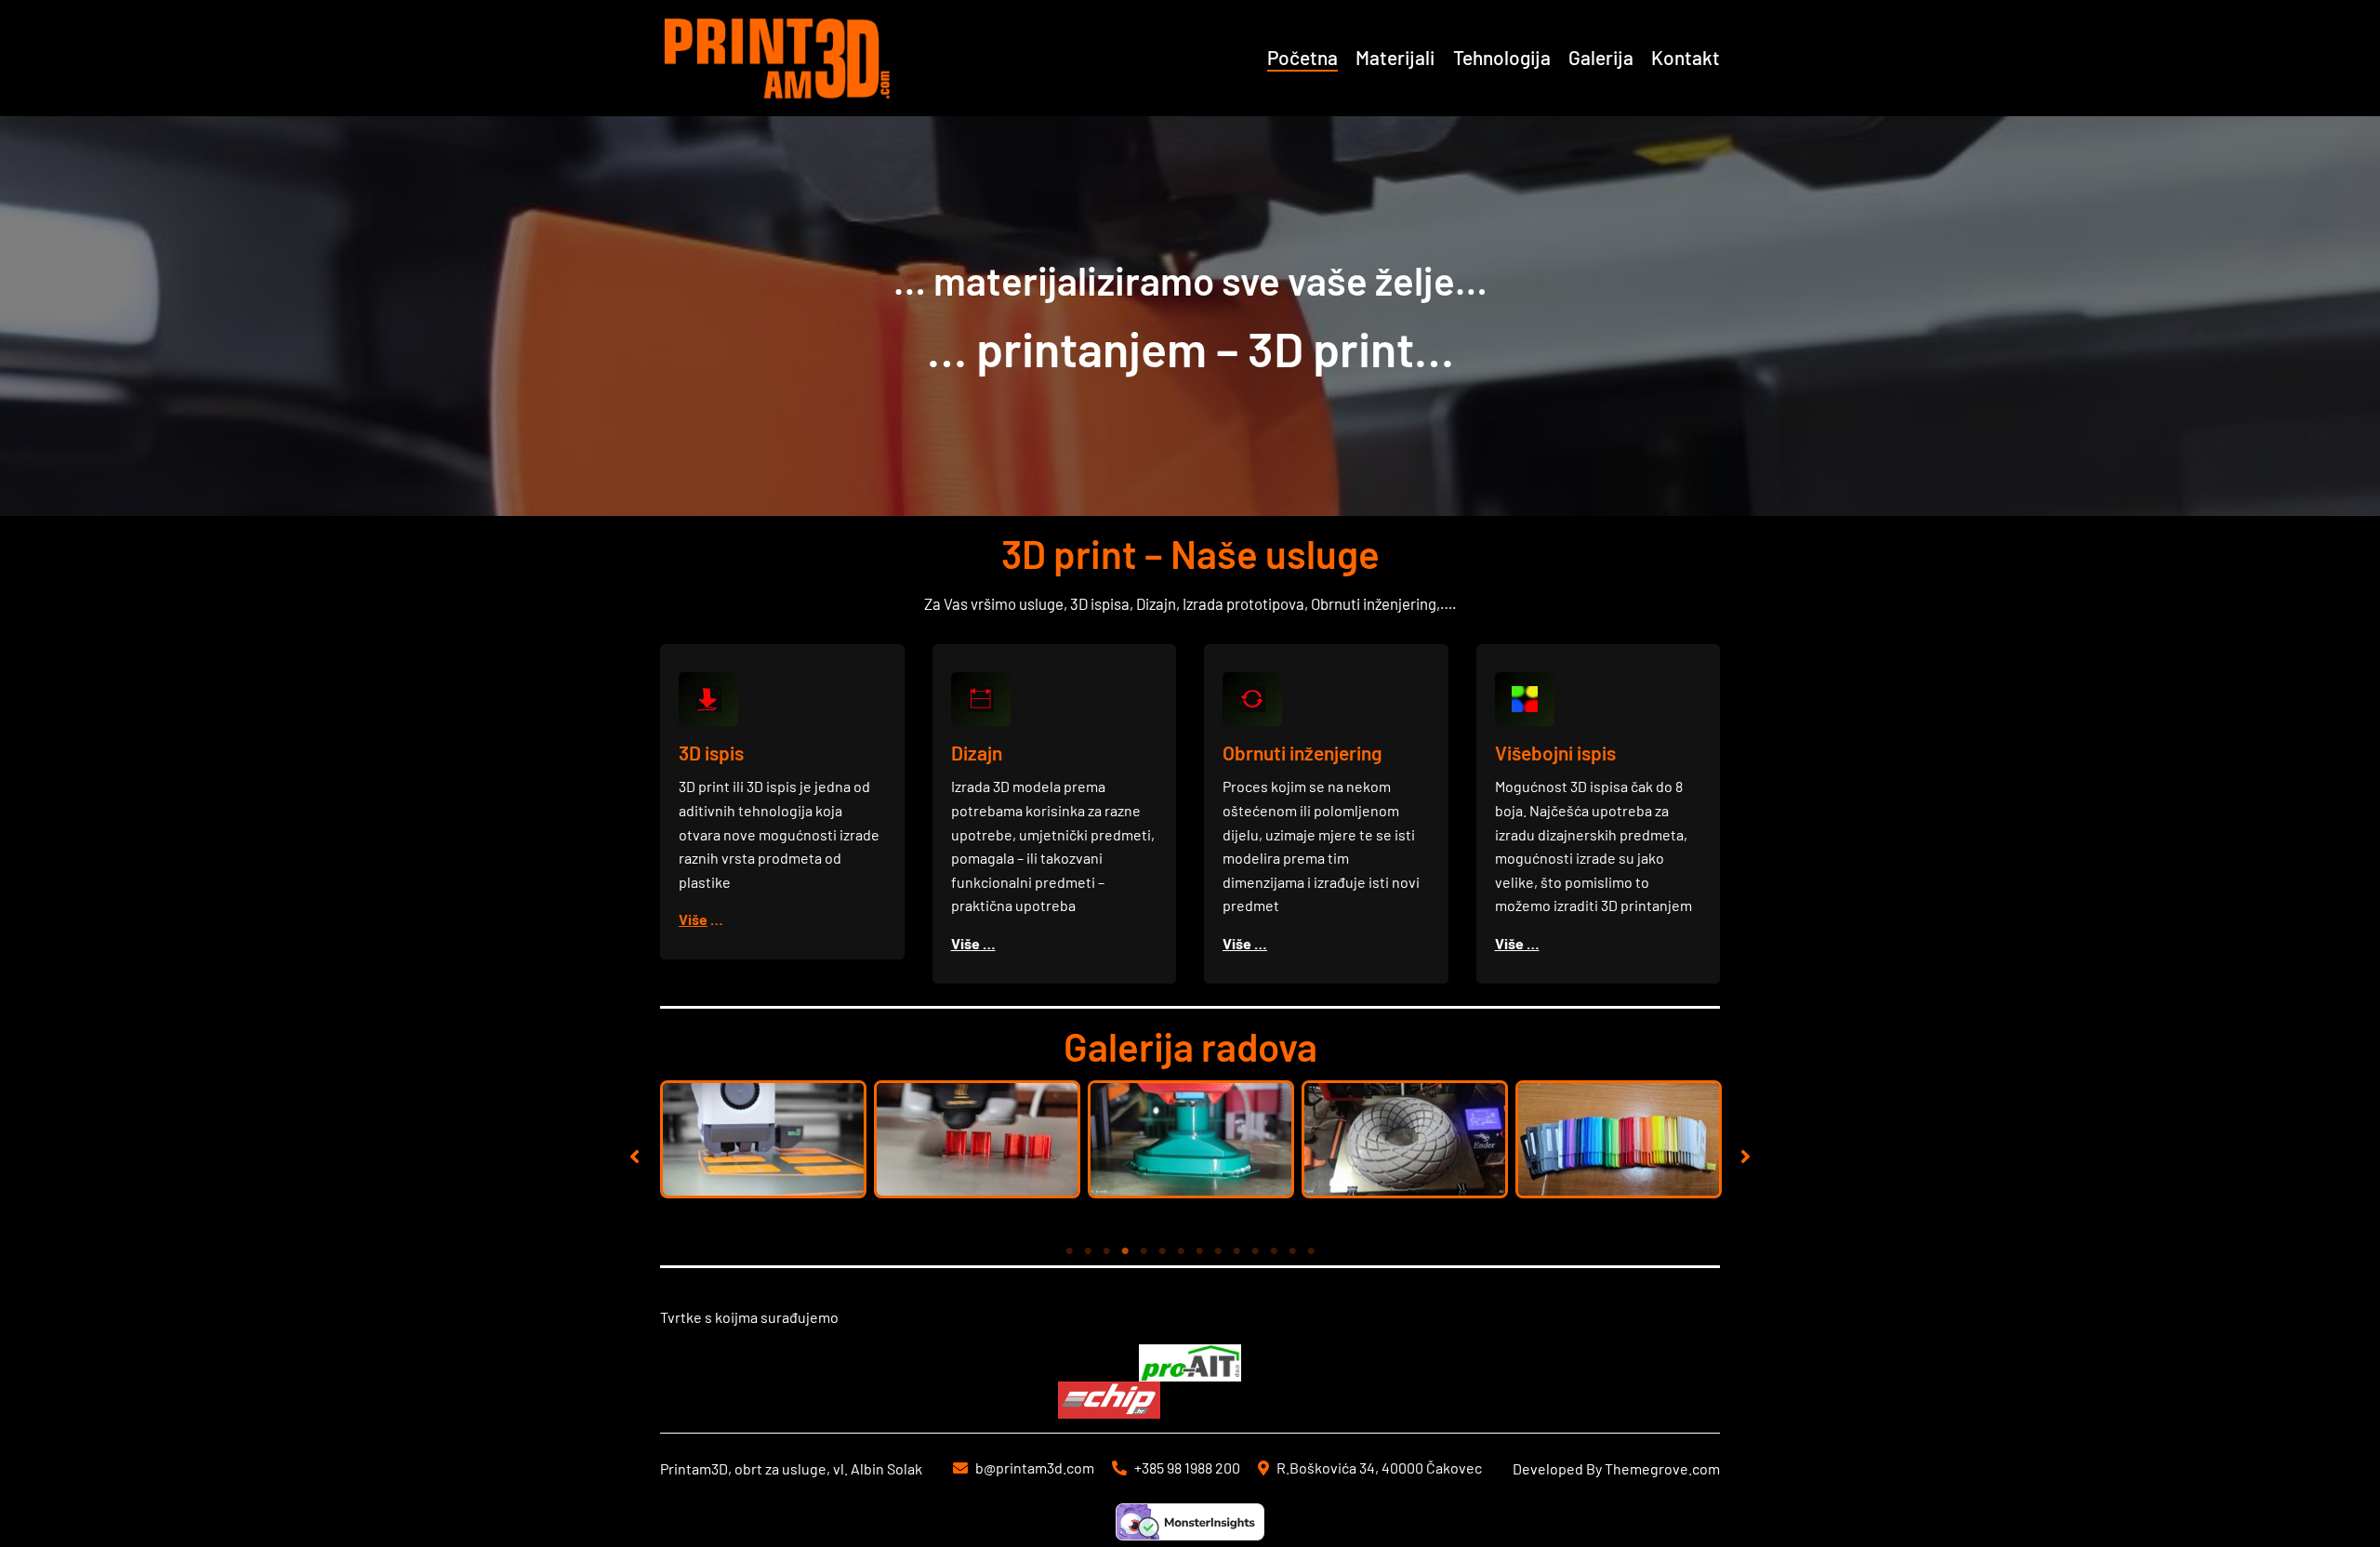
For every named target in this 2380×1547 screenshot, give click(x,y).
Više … (973, 943)
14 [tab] (1311, 1251)
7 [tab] (1181, 1251)
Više (693, 919)
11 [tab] (1255, 1251)
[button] (635, 1156)
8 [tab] (1199, 1251)
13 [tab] (1292, 1251)
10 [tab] (1236, 1251)
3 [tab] (1106, 1251)
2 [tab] (1088, 1251)
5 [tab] (1144, 1251)
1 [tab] (1069, 1251)
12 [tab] (1274, 1251)
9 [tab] (1218, 1251)
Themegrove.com (1662, 1468)
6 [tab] (1162, 1251)
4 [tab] (1125, 1251)
